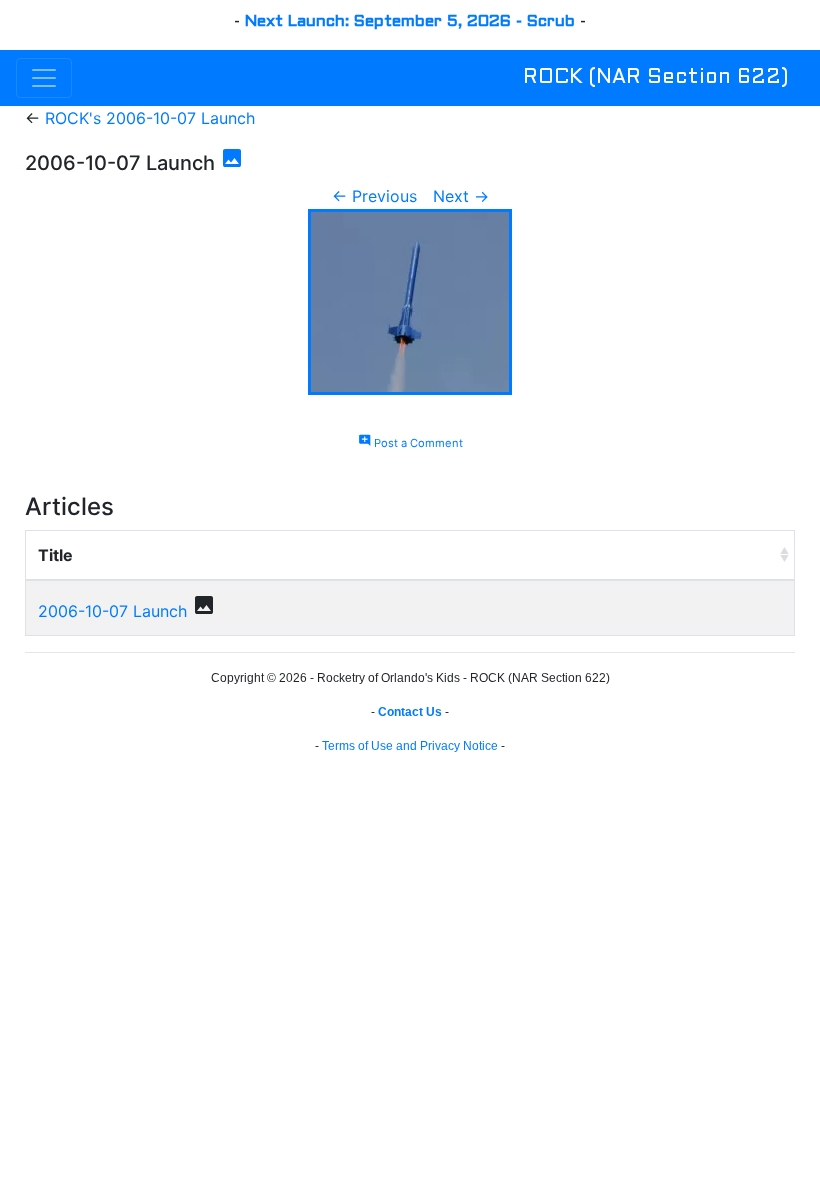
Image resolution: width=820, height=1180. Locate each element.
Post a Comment (410, 443)
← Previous (374, 196)
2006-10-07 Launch (112, 611)
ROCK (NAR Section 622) (655, 78)
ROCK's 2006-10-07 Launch (150, 118)
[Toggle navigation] (44, 78)
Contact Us (410, 712)
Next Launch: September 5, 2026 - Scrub (410, 21)
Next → (461, 196)
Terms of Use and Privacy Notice (410, 746)
